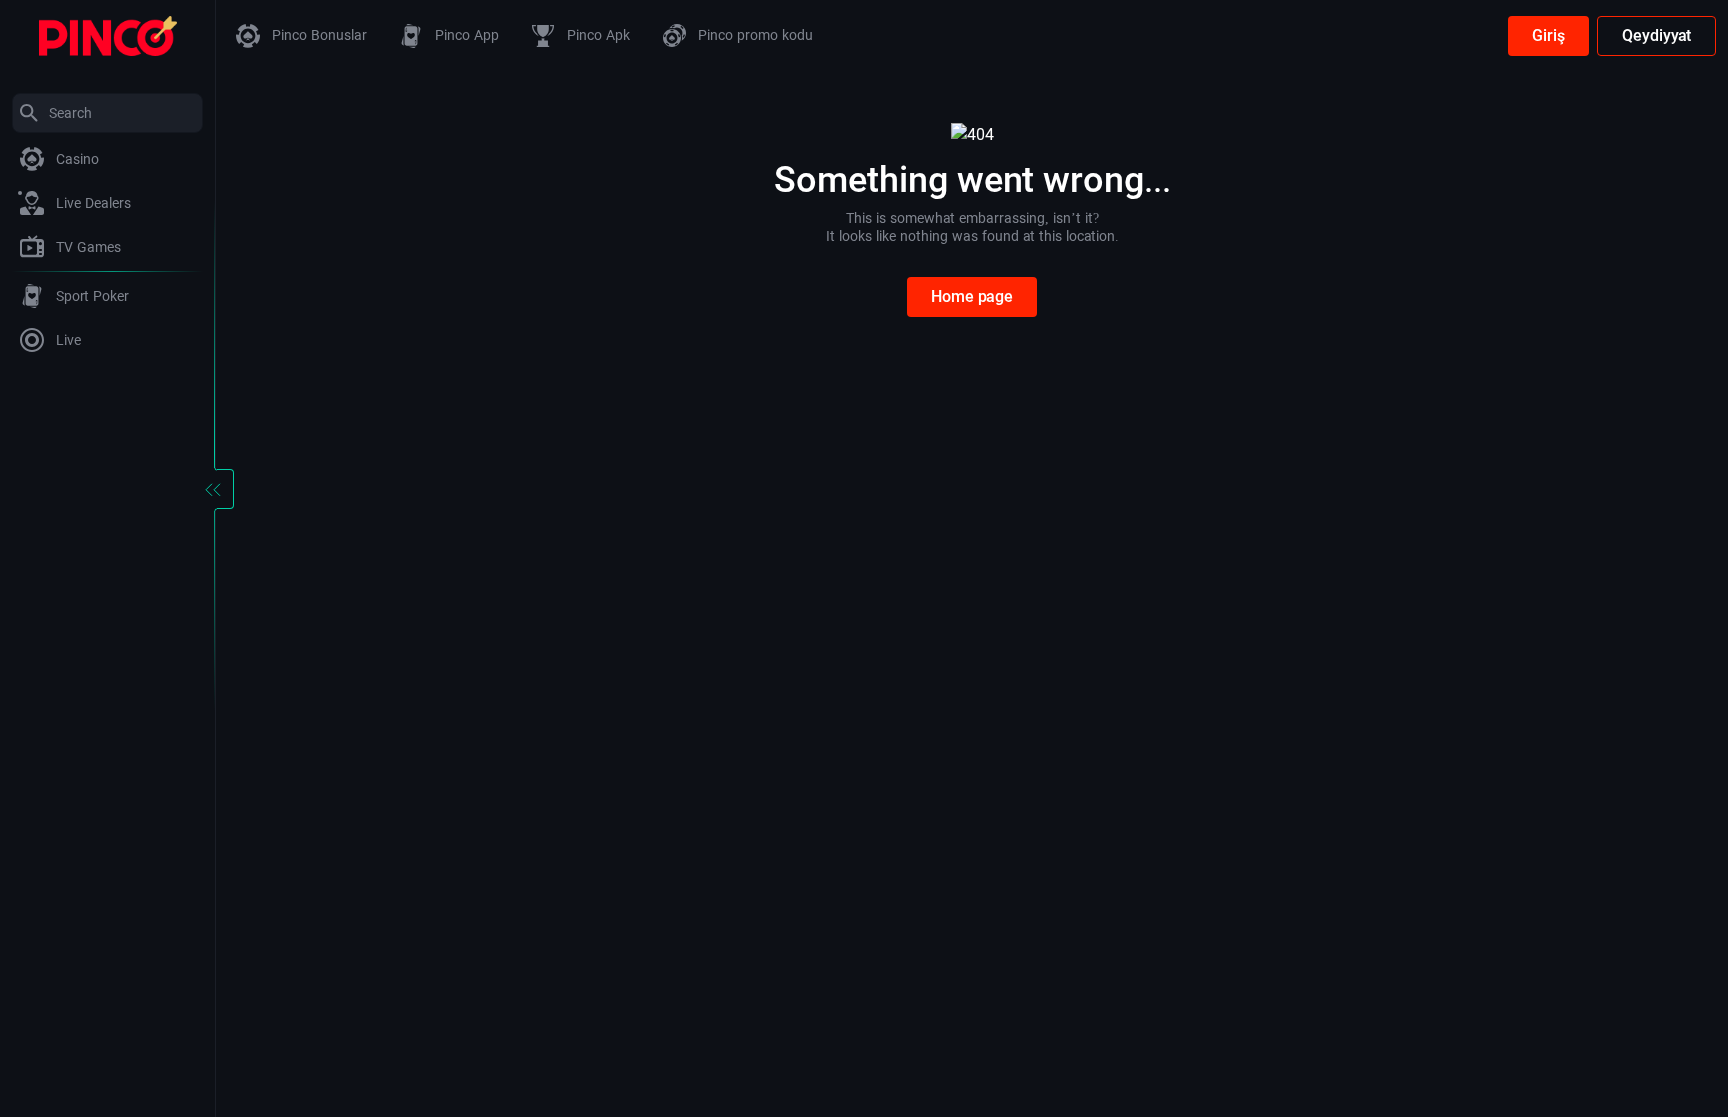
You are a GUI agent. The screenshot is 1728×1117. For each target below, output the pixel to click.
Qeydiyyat (1656, 35)
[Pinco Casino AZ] (108, 34)
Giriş (1548, 35)
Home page (972, 296)
